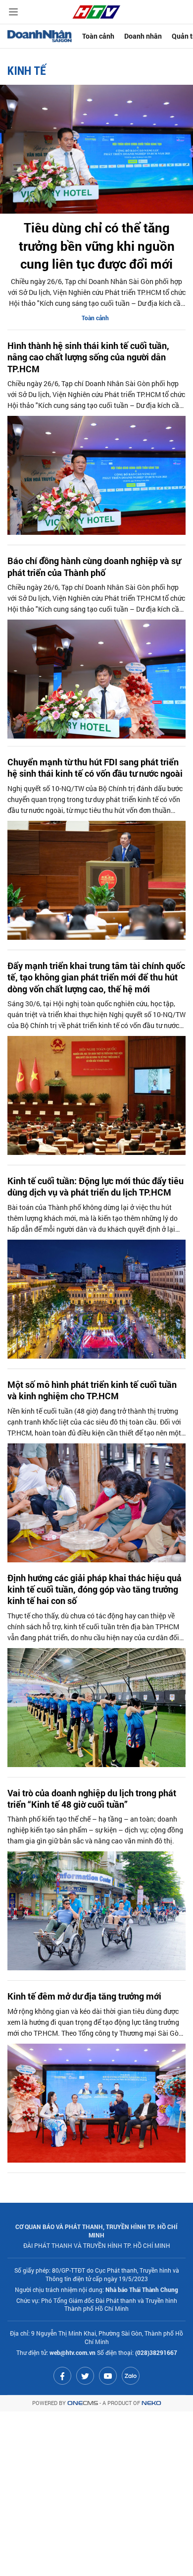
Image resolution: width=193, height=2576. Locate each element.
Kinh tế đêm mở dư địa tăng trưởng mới (84, 1996)
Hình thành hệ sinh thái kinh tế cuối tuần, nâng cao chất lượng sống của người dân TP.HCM (88, 357)
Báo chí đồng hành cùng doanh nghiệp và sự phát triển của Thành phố (94, 567)
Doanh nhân (143, 36)
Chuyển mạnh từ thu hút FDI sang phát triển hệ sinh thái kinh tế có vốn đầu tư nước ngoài (95, 768)
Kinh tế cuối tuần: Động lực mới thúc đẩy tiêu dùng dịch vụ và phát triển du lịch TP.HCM (96, 1187)
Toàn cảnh (98, 36)
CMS (83, 2403)
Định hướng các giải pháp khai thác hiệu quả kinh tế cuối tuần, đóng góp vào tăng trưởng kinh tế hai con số (95, 1590)
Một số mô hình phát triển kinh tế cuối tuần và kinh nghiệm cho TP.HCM (92, 1390)
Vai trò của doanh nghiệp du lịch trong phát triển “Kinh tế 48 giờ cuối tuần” (92, 1799)
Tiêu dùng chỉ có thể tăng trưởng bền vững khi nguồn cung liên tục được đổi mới (97, 246)
